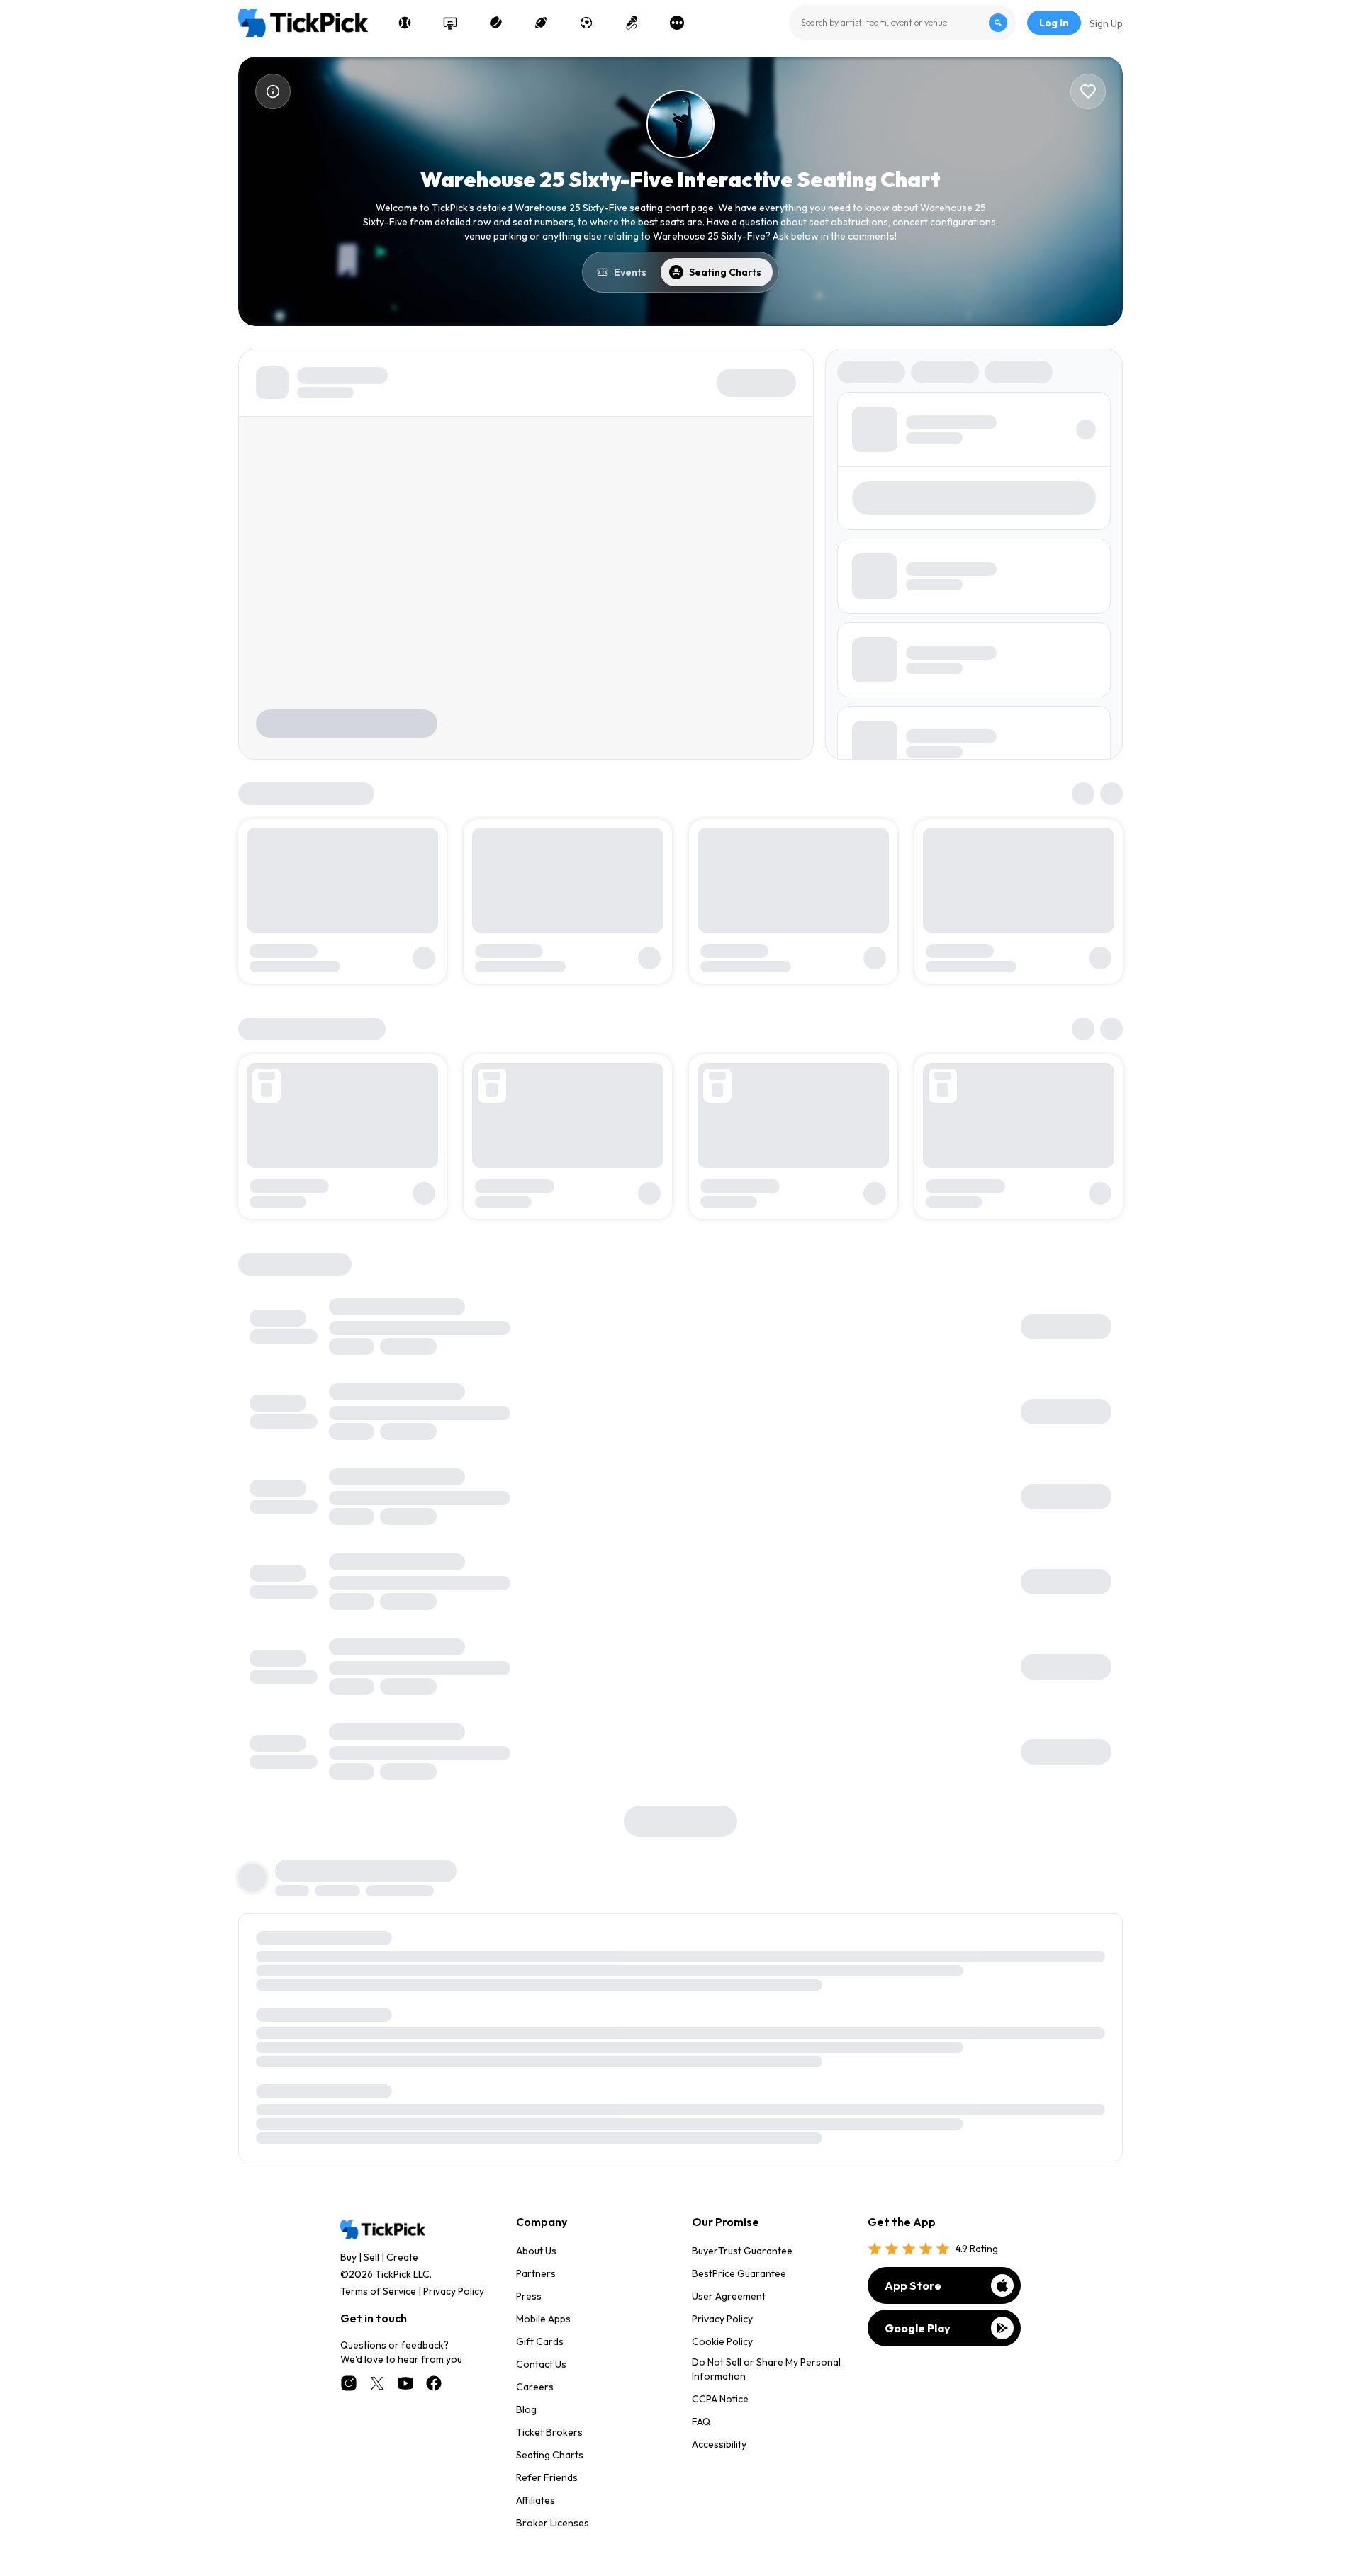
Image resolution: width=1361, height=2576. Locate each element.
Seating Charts (550, 2455)
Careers (535, 2387)
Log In (1054, 23)
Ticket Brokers (549, 2432)
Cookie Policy (722, 2341)
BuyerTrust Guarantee (742, 2251)
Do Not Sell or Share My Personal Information (766, 2369)
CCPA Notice (720, 2399)
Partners (536, 2273)
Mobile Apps (543, 2319)
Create (402, 2257)
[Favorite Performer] (1088, 91)
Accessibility (719, 2444)
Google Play (918, 2328)
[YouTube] (405, 2383)
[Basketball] (450, 23)
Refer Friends (547, 2477)
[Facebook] (434, 2383)
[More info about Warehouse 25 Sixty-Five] (273, 91)
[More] (677, 23)
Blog (526, 2409)
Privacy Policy (454, 2291)
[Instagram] (349, 2383)
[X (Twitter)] (377, 2383)
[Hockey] (495, 23)
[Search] (998, 23)
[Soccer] (586, 23)
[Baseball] (405, 23)
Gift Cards (540, 2341)
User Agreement (729, 2296)
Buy (348, 2257)
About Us (536, 2251)
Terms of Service (378, 2291)
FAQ (701, 2422)
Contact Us (541, 2364)
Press (529, 2296)
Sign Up (1106, 23)
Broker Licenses (553, 2523)
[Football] (541, 23)
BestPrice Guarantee (739, 2273)
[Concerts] (632, 23)
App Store (913, 2285)
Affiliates (536, 2500)
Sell (371, 2257)
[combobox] (902, 23)
